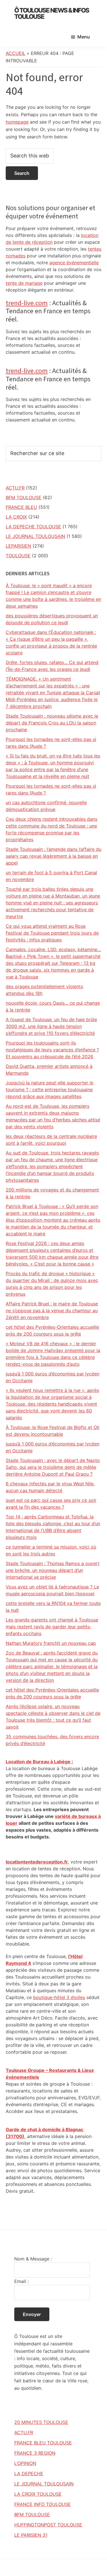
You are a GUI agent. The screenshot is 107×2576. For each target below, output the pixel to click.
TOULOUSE (18, 556)
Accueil (16, 53)
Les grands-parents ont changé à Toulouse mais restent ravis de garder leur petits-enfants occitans (52, 1627)
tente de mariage (24, 283)
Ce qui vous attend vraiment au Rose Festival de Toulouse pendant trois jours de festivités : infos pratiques (52, 933)
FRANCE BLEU (21, 507)
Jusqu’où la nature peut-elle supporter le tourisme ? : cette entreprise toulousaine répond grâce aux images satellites (50, 1090)
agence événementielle (74, 263)
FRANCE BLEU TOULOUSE (43, 2443)
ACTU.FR (15, 488)
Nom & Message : (33, 2259)
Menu (84, 37)
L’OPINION (25, 2463)
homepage (17, 122)
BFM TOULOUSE (24, 497)
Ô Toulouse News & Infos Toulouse (52, 13)
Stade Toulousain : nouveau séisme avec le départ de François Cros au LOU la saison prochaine (52, 723)
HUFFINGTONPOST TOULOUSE (48, 2525)
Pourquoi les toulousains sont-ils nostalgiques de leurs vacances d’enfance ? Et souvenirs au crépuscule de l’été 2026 (52, 1050)
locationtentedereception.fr (37, 1862)
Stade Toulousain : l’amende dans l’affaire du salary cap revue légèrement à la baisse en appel (53, 856)
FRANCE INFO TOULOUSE (43, 2504)
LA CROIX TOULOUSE (38, 2494)
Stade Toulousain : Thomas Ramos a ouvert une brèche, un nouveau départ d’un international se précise (53, 1570)
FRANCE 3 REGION (35, 2453)
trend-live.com (27, 303)
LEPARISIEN (18, 546)
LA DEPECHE (29, 2473)
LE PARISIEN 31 (31, 2535)
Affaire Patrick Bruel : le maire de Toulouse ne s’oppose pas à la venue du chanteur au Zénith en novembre (52, 1310)
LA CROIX (16, 517)
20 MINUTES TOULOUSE (41, 2422)
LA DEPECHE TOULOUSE (33, 527)
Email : (21, 2281)
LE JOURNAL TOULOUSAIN (35, 536)
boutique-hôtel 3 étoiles (59, 1997)
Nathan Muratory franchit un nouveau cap (51, 1643)
